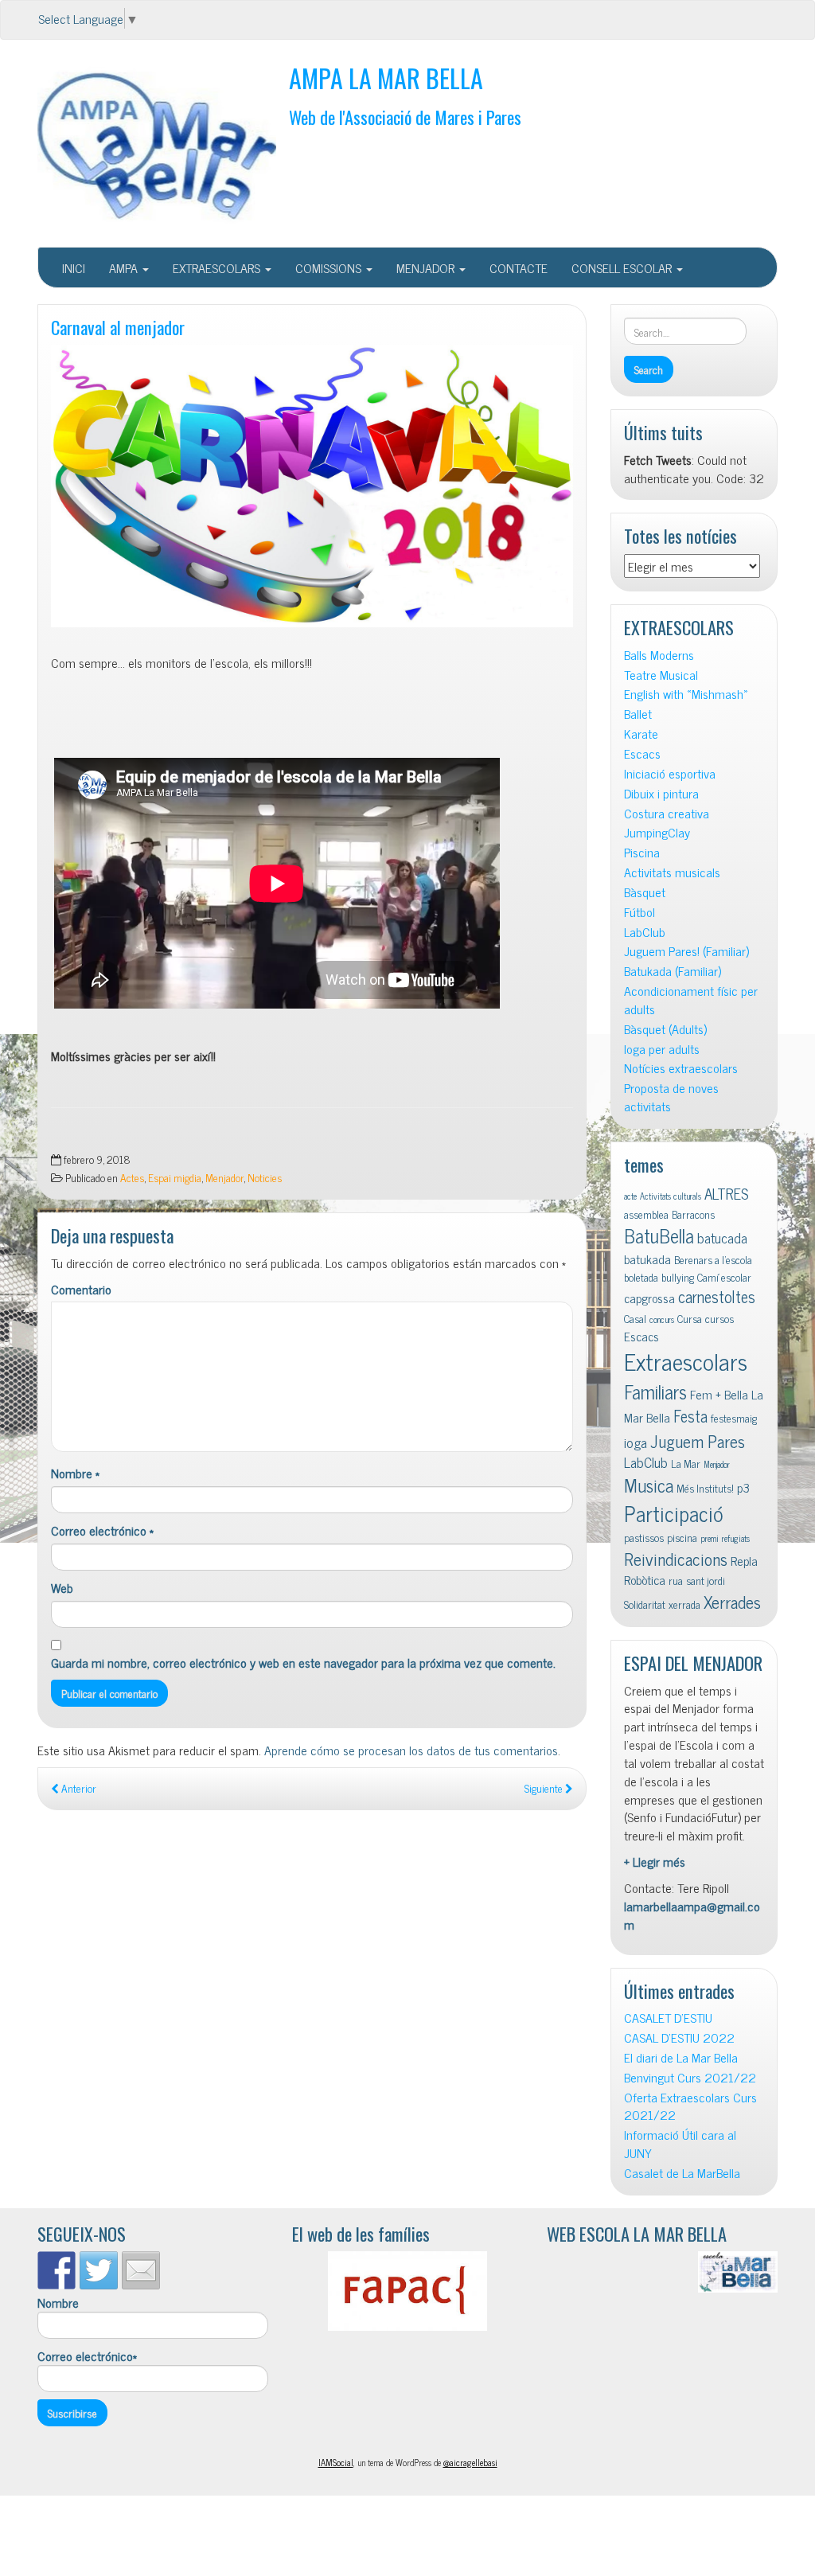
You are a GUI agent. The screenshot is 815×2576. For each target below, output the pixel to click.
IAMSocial (336, 2462)
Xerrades (732, 1601)
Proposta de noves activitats (671, 1097)
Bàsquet (645, 892)
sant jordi (706, 1580)
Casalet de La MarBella (682, 2173)
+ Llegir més (655, 1861)
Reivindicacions (676, 1558)
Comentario (81, 1289)
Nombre (75, 1473)
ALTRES (727, 1193)
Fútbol (640, 912)
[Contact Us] (141, 2270)
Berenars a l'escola (713, 1259)
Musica (649, 1485)
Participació (674, 1513)
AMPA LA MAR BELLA (386, 78)
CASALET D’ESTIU (668, 2018)
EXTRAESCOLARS (218, 267)
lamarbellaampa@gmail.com (692, 1915)
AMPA (125, 267)
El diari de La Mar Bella (681, 2057)
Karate (641, 734)
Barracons (693, 1214)
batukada (647, 1259)
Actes (132, 1177)
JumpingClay (657, 832)
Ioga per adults (662, 1049)
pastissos (644, 1537)
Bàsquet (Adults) (665, 1029)
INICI (74, 267)
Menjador (224, 1177)
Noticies (265, 1177)
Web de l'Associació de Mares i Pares (405, 117)
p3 (743, 1487)
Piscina (642, 852)
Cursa (690, 1318)
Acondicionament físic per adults (691, 1000)
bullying (678, 1277)
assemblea (646, 1214)
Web (62, 1588)
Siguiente (545, 1788)
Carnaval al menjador (118, 327)
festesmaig (734, 1418)
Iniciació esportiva (670, 773)
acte (630, 1196)
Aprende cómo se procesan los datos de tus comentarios (411, 1750)
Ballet (638, 714)
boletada (641, 1277)
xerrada (684, 1604)
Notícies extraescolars (681, 1068)
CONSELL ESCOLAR (623, 267)
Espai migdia (175, 1177)
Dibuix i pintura (661, 793)
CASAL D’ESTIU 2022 (679, 2037)
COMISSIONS (330, 267)
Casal (635, 1318)
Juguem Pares (698, 1440)
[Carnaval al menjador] (312, 486)
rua (676, 1580)
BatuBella (659, 1235)
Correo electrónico (102, 1530)
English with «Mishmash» (686, 694)
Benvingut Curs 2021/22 (690, 2077)
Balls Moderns (659, 655)
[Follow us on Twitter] (99, 2270)
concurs (662, 1319)
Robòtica (645, 1579)
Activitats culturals (671, 1196)
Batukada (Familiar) (673, 971)
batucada (722, 1237)
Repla (744, 1560)
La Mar (686, 1463)
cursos (719, 1318)
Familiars (655, 1391)
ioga (636, 1442)
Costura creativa (667, 813)
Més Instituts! (705, 1488)
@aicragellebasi (470, 2462)
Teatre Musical (661, 675)
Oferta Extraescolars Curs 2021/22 (690, 2106)
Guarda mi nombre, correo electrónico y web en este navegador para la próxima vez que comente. (303, 1663)
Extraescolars (686, 1360)
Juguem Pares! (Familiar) (686, 951)
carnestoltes (717, 1296)
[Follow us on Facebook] (57, 2270)
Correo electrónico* (87, 2356)
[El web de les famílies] (407, 2291)
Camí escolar (724, 1277)
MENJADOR (427, 267)
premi (710, 1538)
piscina (682, 1537)
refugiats (736, 1538)
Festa (690, 1416)
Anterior (78, 1788)
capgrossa (649, 1298)
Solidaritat (645, 1604)
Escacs (642, 753)
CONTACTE (519, 267)
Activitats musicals (672, 872)
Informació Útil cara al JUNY (680, 2144)
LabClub (645, 932)
